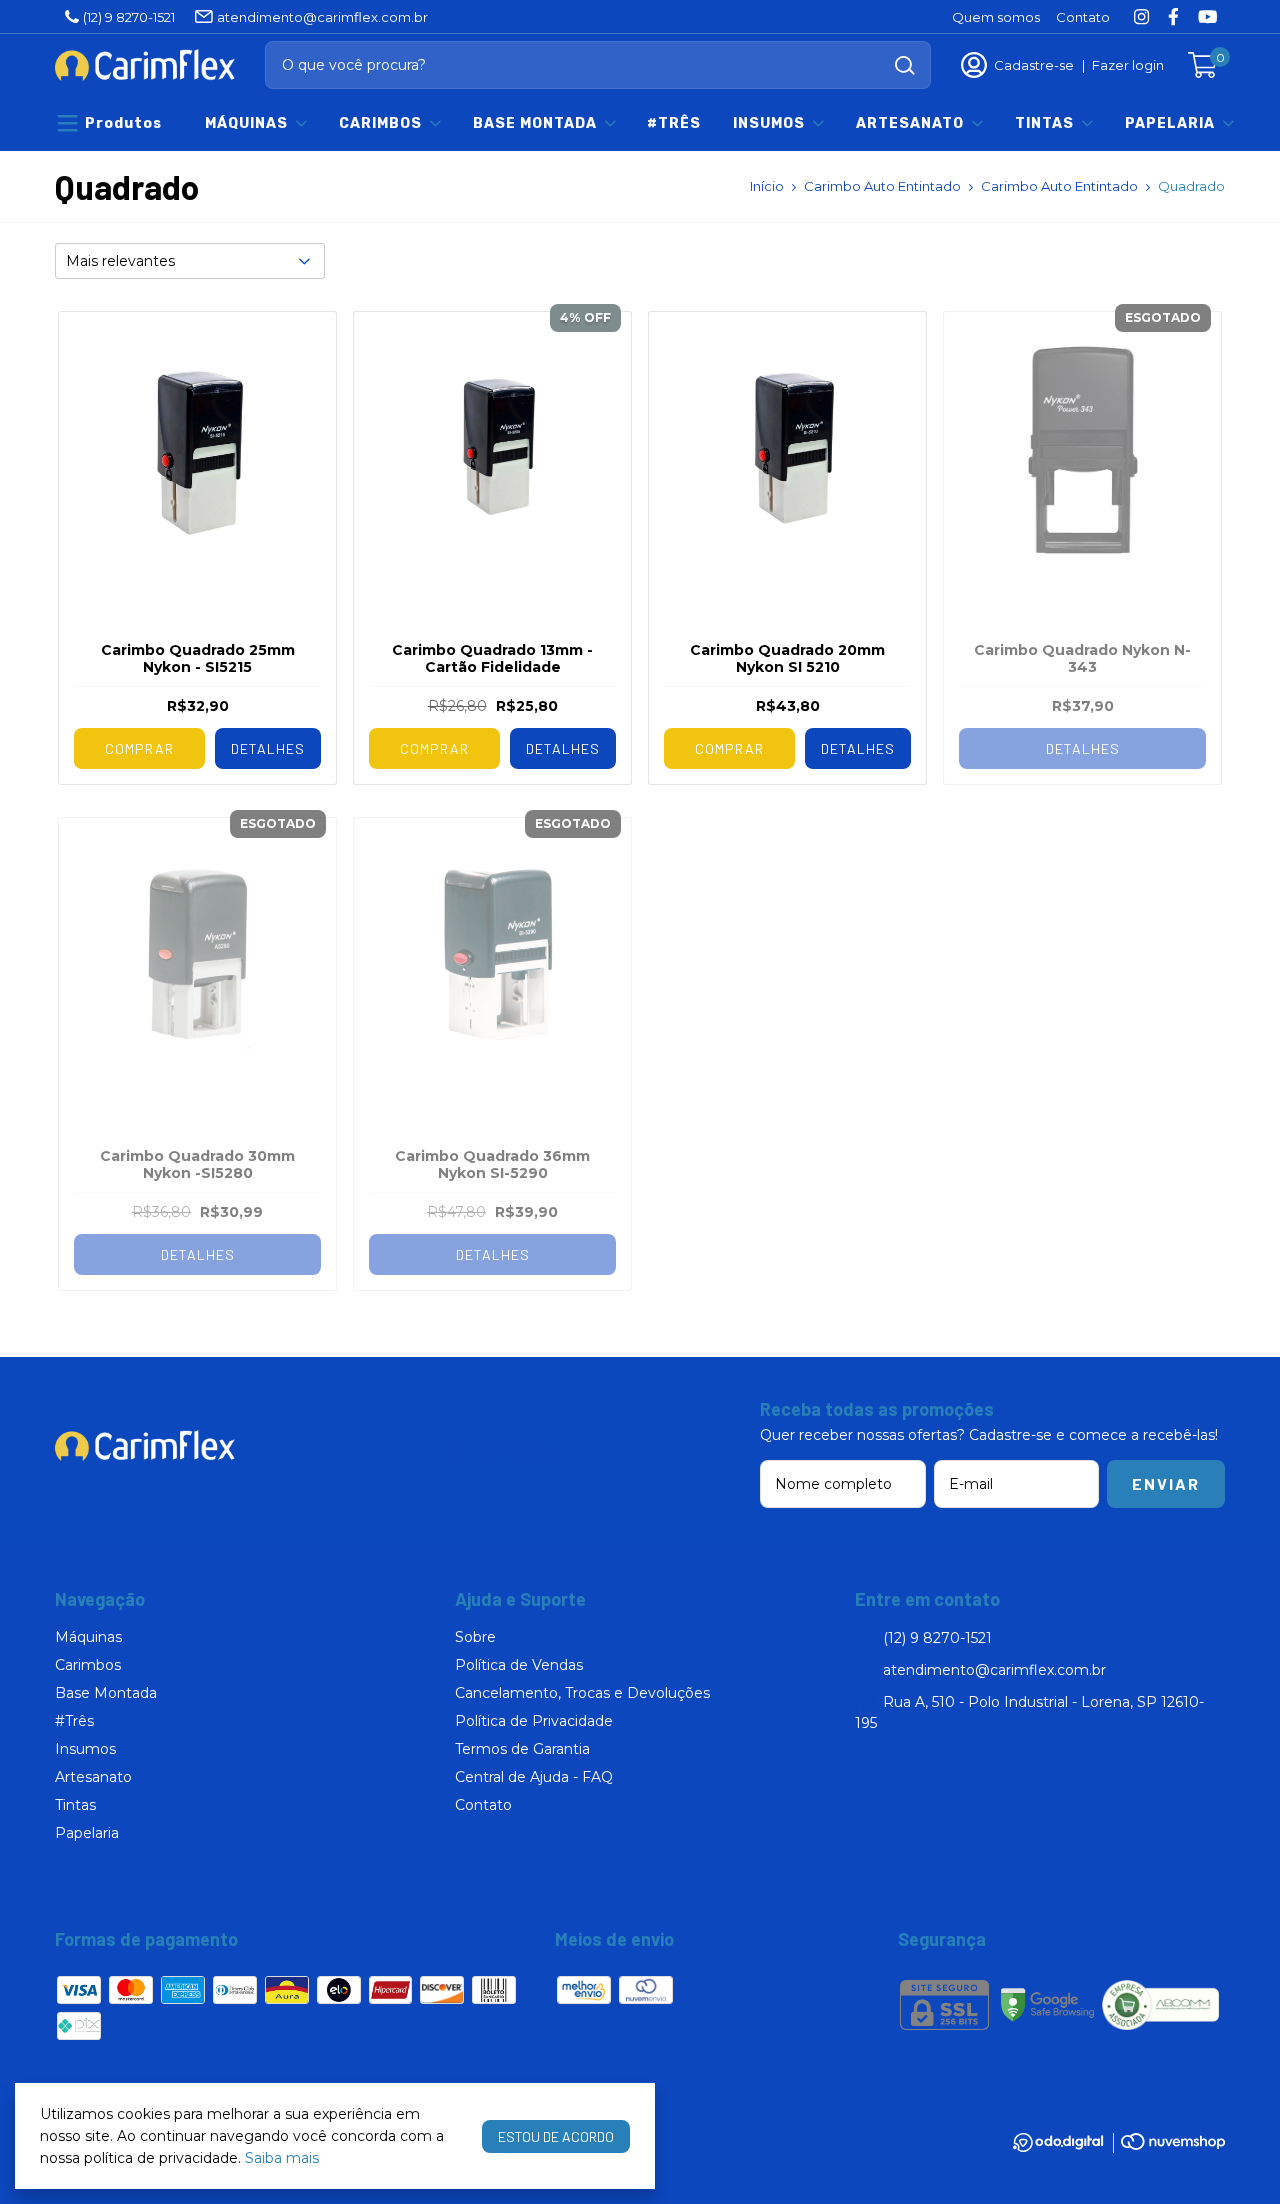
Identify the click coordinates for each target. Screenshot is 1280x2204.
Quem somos (996, 17)
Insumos (769, 123)
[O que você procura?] (905, 65)
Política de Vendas (519, 1665)
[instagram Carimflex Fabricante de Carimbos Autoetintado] (1141, 16)
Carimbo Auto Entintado (882, 186)
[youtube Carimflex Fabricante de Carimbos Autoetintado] (1207, 16)
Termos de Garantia (522, 1749)
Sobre (475, 1637)
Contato (1083, 17)
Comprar (139, 748)
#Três (674, 123)
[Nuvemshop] (1173, 2145)
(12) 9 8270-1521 (129, 17)
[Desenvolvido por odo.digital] (1066, 2145)
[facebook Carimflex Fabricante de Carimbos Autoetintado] (1173, 16)
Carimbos (380, 123)
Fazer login (1128, 65)
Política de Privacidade (534, 1721)
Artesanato (910, 123)
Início (767, 186)
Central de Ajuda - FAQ (534, 1777)
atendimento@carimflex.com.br (322, 17)
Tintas (1044, 123)
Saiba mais (282, 2158)
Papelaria (1170, 123)
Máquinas (246, 123)
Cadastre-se (1034, 65)
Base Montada (535, 123)
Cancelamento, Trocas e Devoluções (582, 1693)
